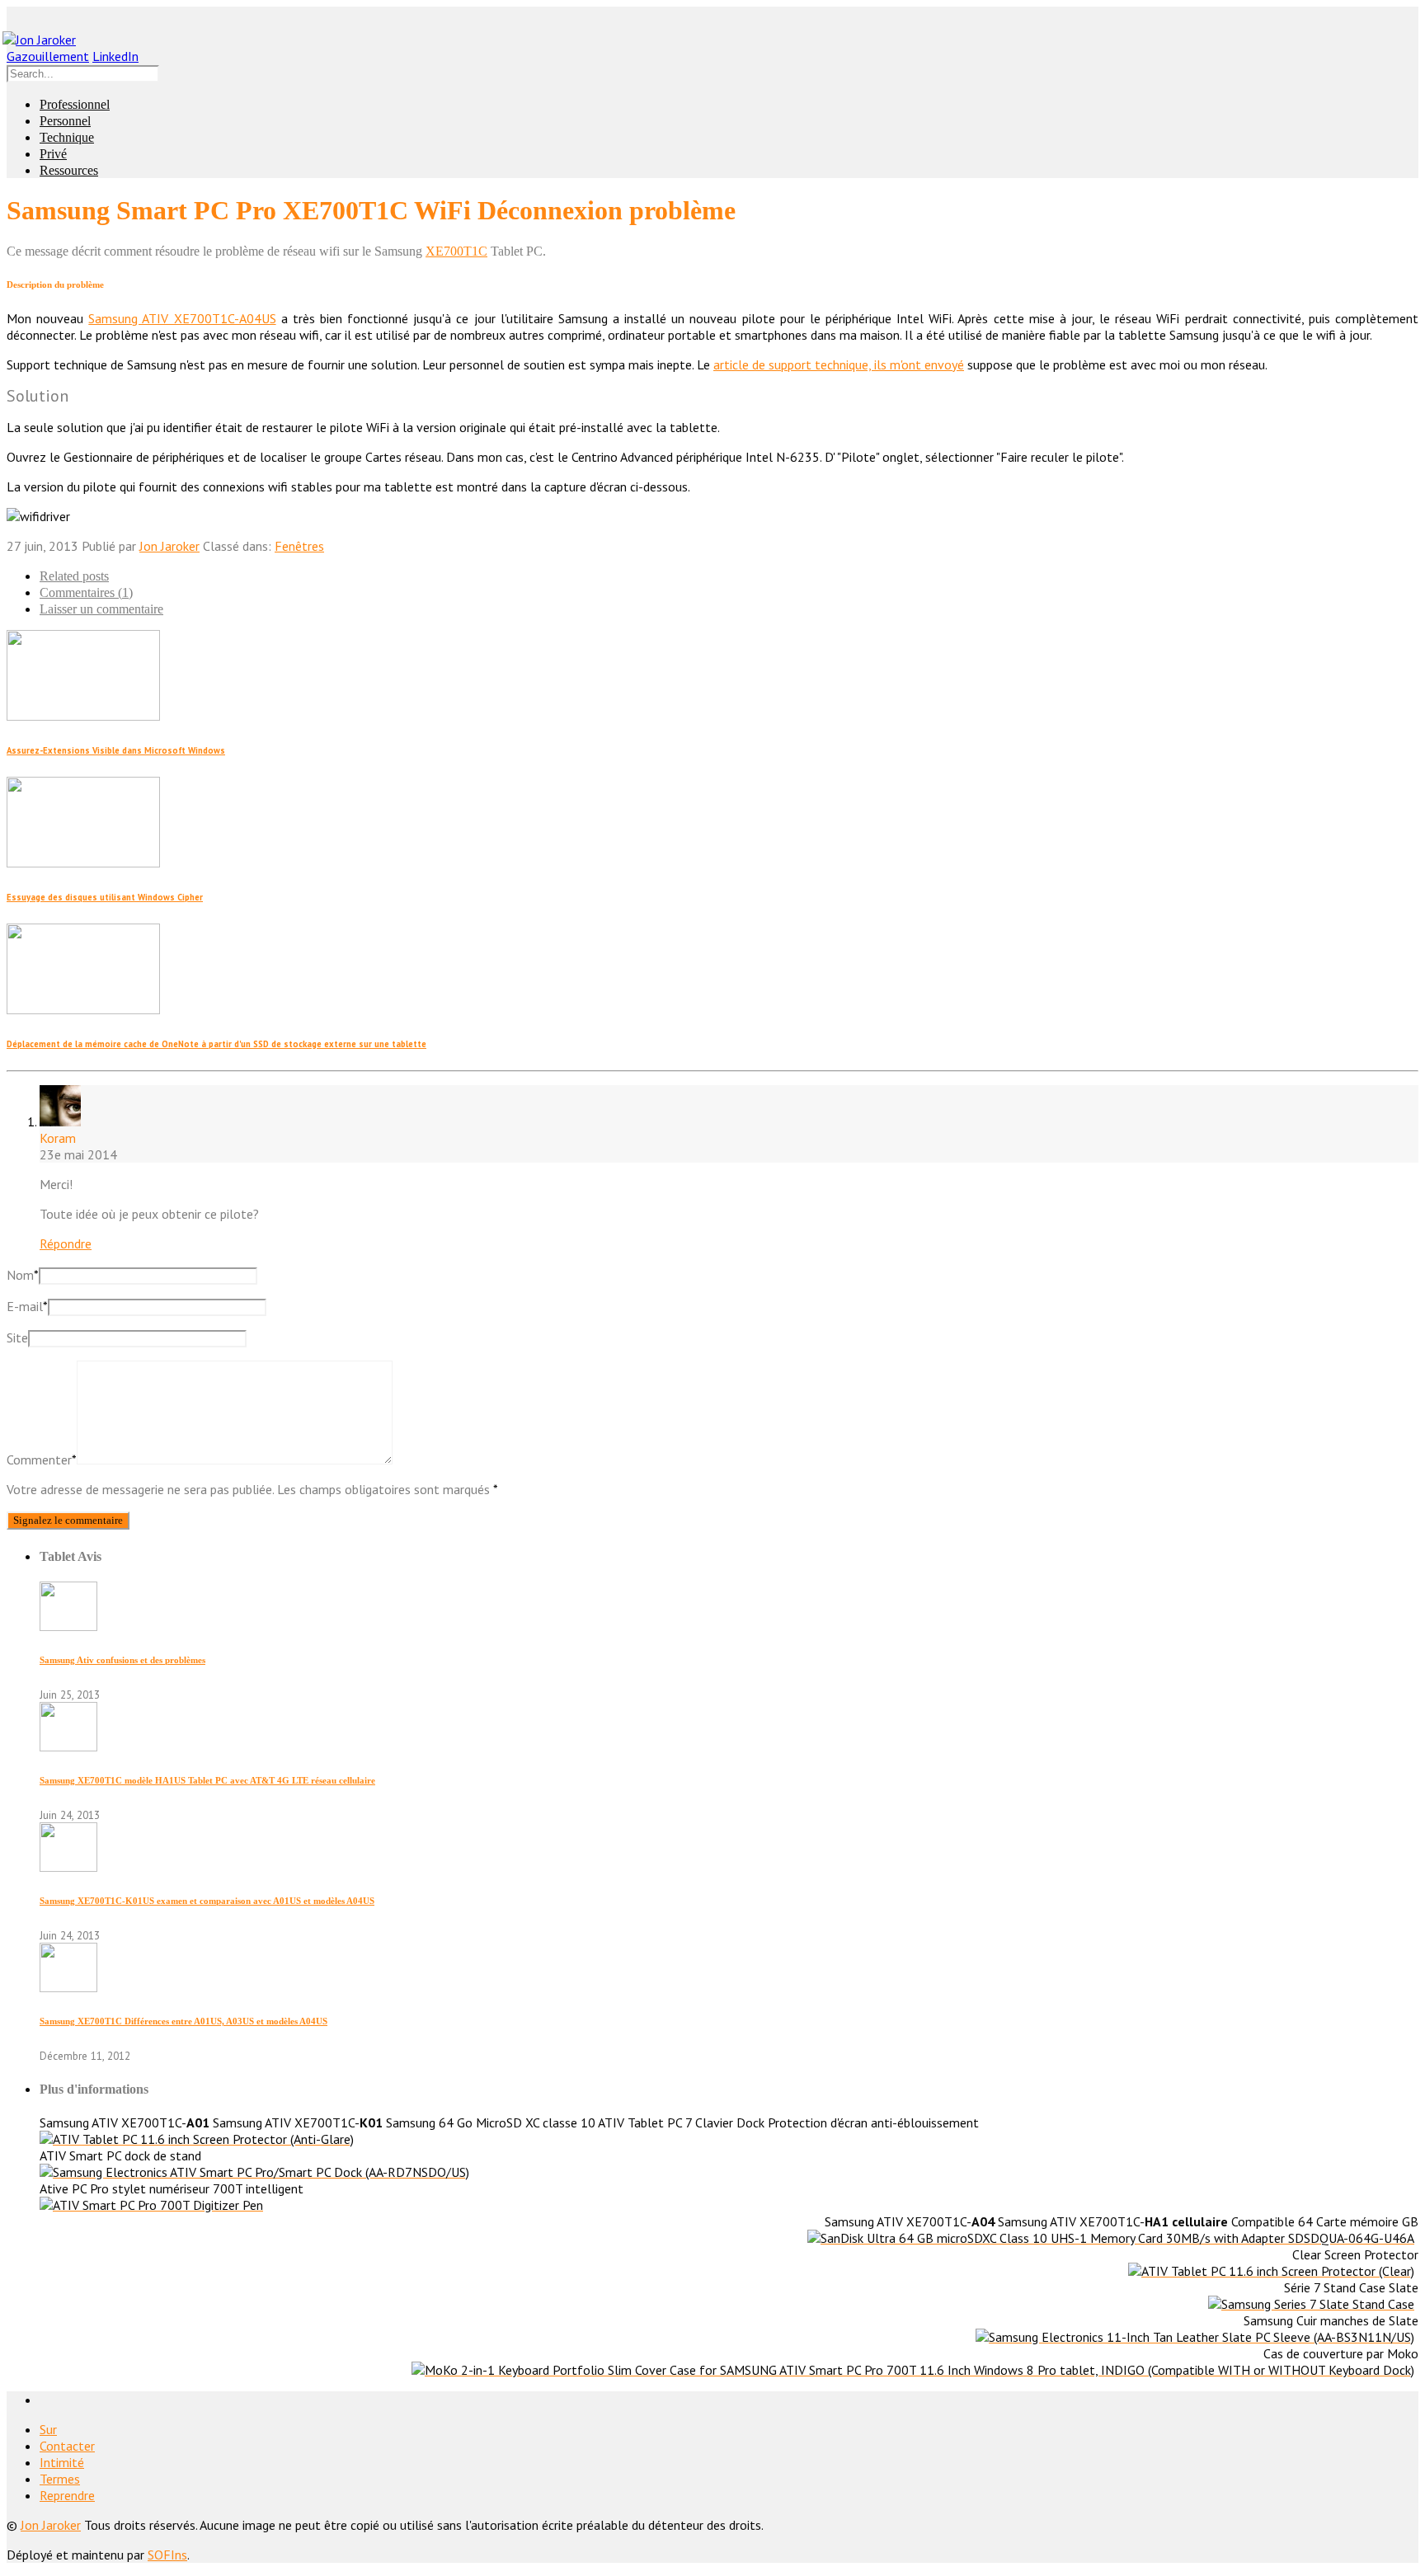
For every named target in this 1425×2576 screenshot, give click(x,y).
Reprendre (67, 2495)
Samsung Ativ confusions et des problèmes (122, 1660)
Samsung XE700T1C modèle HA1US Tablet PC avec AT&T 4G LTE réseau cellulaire (207, 1780)
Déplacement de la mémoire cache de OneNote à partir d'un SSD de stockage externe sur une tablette (216, 1044)
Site (17, 1337)
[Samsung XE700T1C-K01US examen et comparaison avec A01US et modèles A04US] (68, 1867)
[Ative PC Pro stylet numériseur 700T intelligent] (151, 2205)
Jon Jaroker (169, 546)
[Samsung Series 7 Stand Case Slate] (1311, 2304)
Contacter (67, 2446)
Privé (53, 154)
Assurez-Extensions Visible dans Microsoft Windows (116, 750)
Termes (60, 2479)
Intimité (62, 2462)
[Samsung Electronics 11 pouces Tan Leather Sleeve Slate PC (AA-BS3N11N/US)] (1195, 2337)
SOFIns (167, 2555)
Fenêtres (299, 546)
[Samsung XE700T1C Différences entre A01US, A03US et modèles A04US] (68, 1987)
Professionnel (75, 104)
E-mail (27, 1306)
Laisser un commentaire (101, 609)
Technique (67, 137)
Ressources (69, 170)
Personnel (65, 121)
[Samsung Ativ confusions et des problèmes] (68, 1626)
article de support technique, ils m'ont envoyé (839, 364)
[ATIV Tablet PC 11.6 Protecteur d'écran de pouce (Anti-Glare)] (197, 2139)
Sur (48, 2429)
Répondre (66, 1243)
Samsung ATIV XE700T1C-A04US (182, 318)
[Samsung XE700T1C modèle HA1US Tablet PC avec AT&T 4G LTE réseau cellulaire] (68, 1746)
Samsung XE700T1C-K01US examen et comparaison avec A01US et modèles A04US (207, 1901)
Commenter (42, 1460)
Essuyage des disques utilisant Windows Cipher (105, 897)
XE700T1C (456, 251)
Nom (23, 1275)
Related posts (74, 576)
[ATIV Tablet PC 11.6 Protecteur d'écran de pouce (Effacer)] (1271, 2271)
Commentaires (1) (86, 592)
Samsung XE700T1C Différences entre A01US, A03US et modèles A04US (183, 2021)
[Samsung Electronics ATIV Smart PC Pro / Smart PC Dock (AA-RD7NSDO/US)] (254, 2172)
